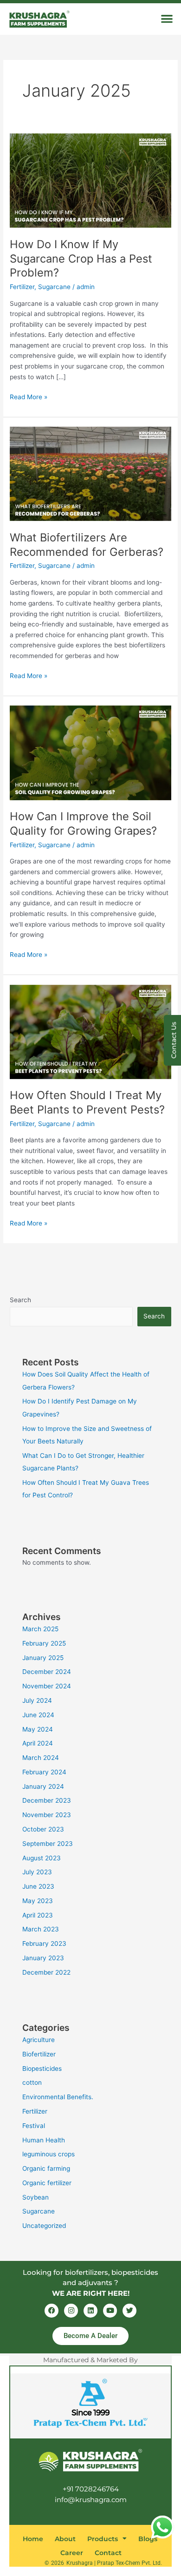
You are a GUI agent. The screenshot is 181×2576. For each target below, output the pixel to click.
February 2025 (44, 1643)
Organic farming (46, 2168)
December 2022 (46, 1972)
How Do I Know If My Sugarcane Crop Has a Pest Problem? (81, 259)
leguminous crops (48, 2154)
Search (20, 1300)
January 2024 (43, 1786)
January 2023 (43, 1958)
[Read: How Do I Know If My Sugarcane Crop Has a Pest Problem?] (90, 180)
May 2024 (38, 1729)
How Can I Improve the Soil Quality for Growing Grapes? (83, 824)
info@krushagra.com (91, 2500)
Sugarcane (54, 287)
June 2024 (38, 1715)
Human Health (44, 2140)
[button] (167, 18)
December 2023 (47, 1800)
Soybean (36, 2197)
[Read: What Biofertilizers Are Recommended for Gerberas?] (90, 474)
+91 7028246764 (91, 2489)
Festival (34, 2126)
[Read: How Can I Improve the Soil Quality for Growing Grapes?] (90, 752)
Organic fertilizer (47, 2183)
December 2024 (47, 1672)
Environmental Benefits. (58, 2097)
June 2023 (38, 1886)
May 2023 (38, 1901)
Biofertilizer (39, 2054)
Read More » (29, 396)
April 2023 (38, 1915)
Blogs (148, 2539)
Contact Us (174, 1040)
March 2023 (41, 1929)
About (65, 2539)
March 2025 (40, 1629)
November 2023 (47, 1815)
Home (33, 2539)
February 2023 (44, 1944)
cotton (32, 2082)
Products (103, 2539)
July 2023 (37, 1872)
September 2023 (48, 1844)
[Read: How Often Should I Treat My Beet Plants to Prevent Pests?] (90, 1031)
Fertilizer (22, 287)
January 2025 (43, 1658)
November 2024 (47, 1686)
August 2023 (42, 1858)
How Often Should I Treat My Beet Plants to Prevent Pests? (87, 1102)
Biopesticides (42, 2069)
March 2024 (41, 1758)
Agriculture (39, 2040)
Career (72, 2553)
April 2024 (38, 1743)
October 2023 (43, 1829)
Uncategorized (44, 2226)
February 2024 (44, 1772)
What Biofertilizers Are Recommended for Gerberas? (87, 545)
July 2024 (37, 1700)
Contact (108, 2553)
